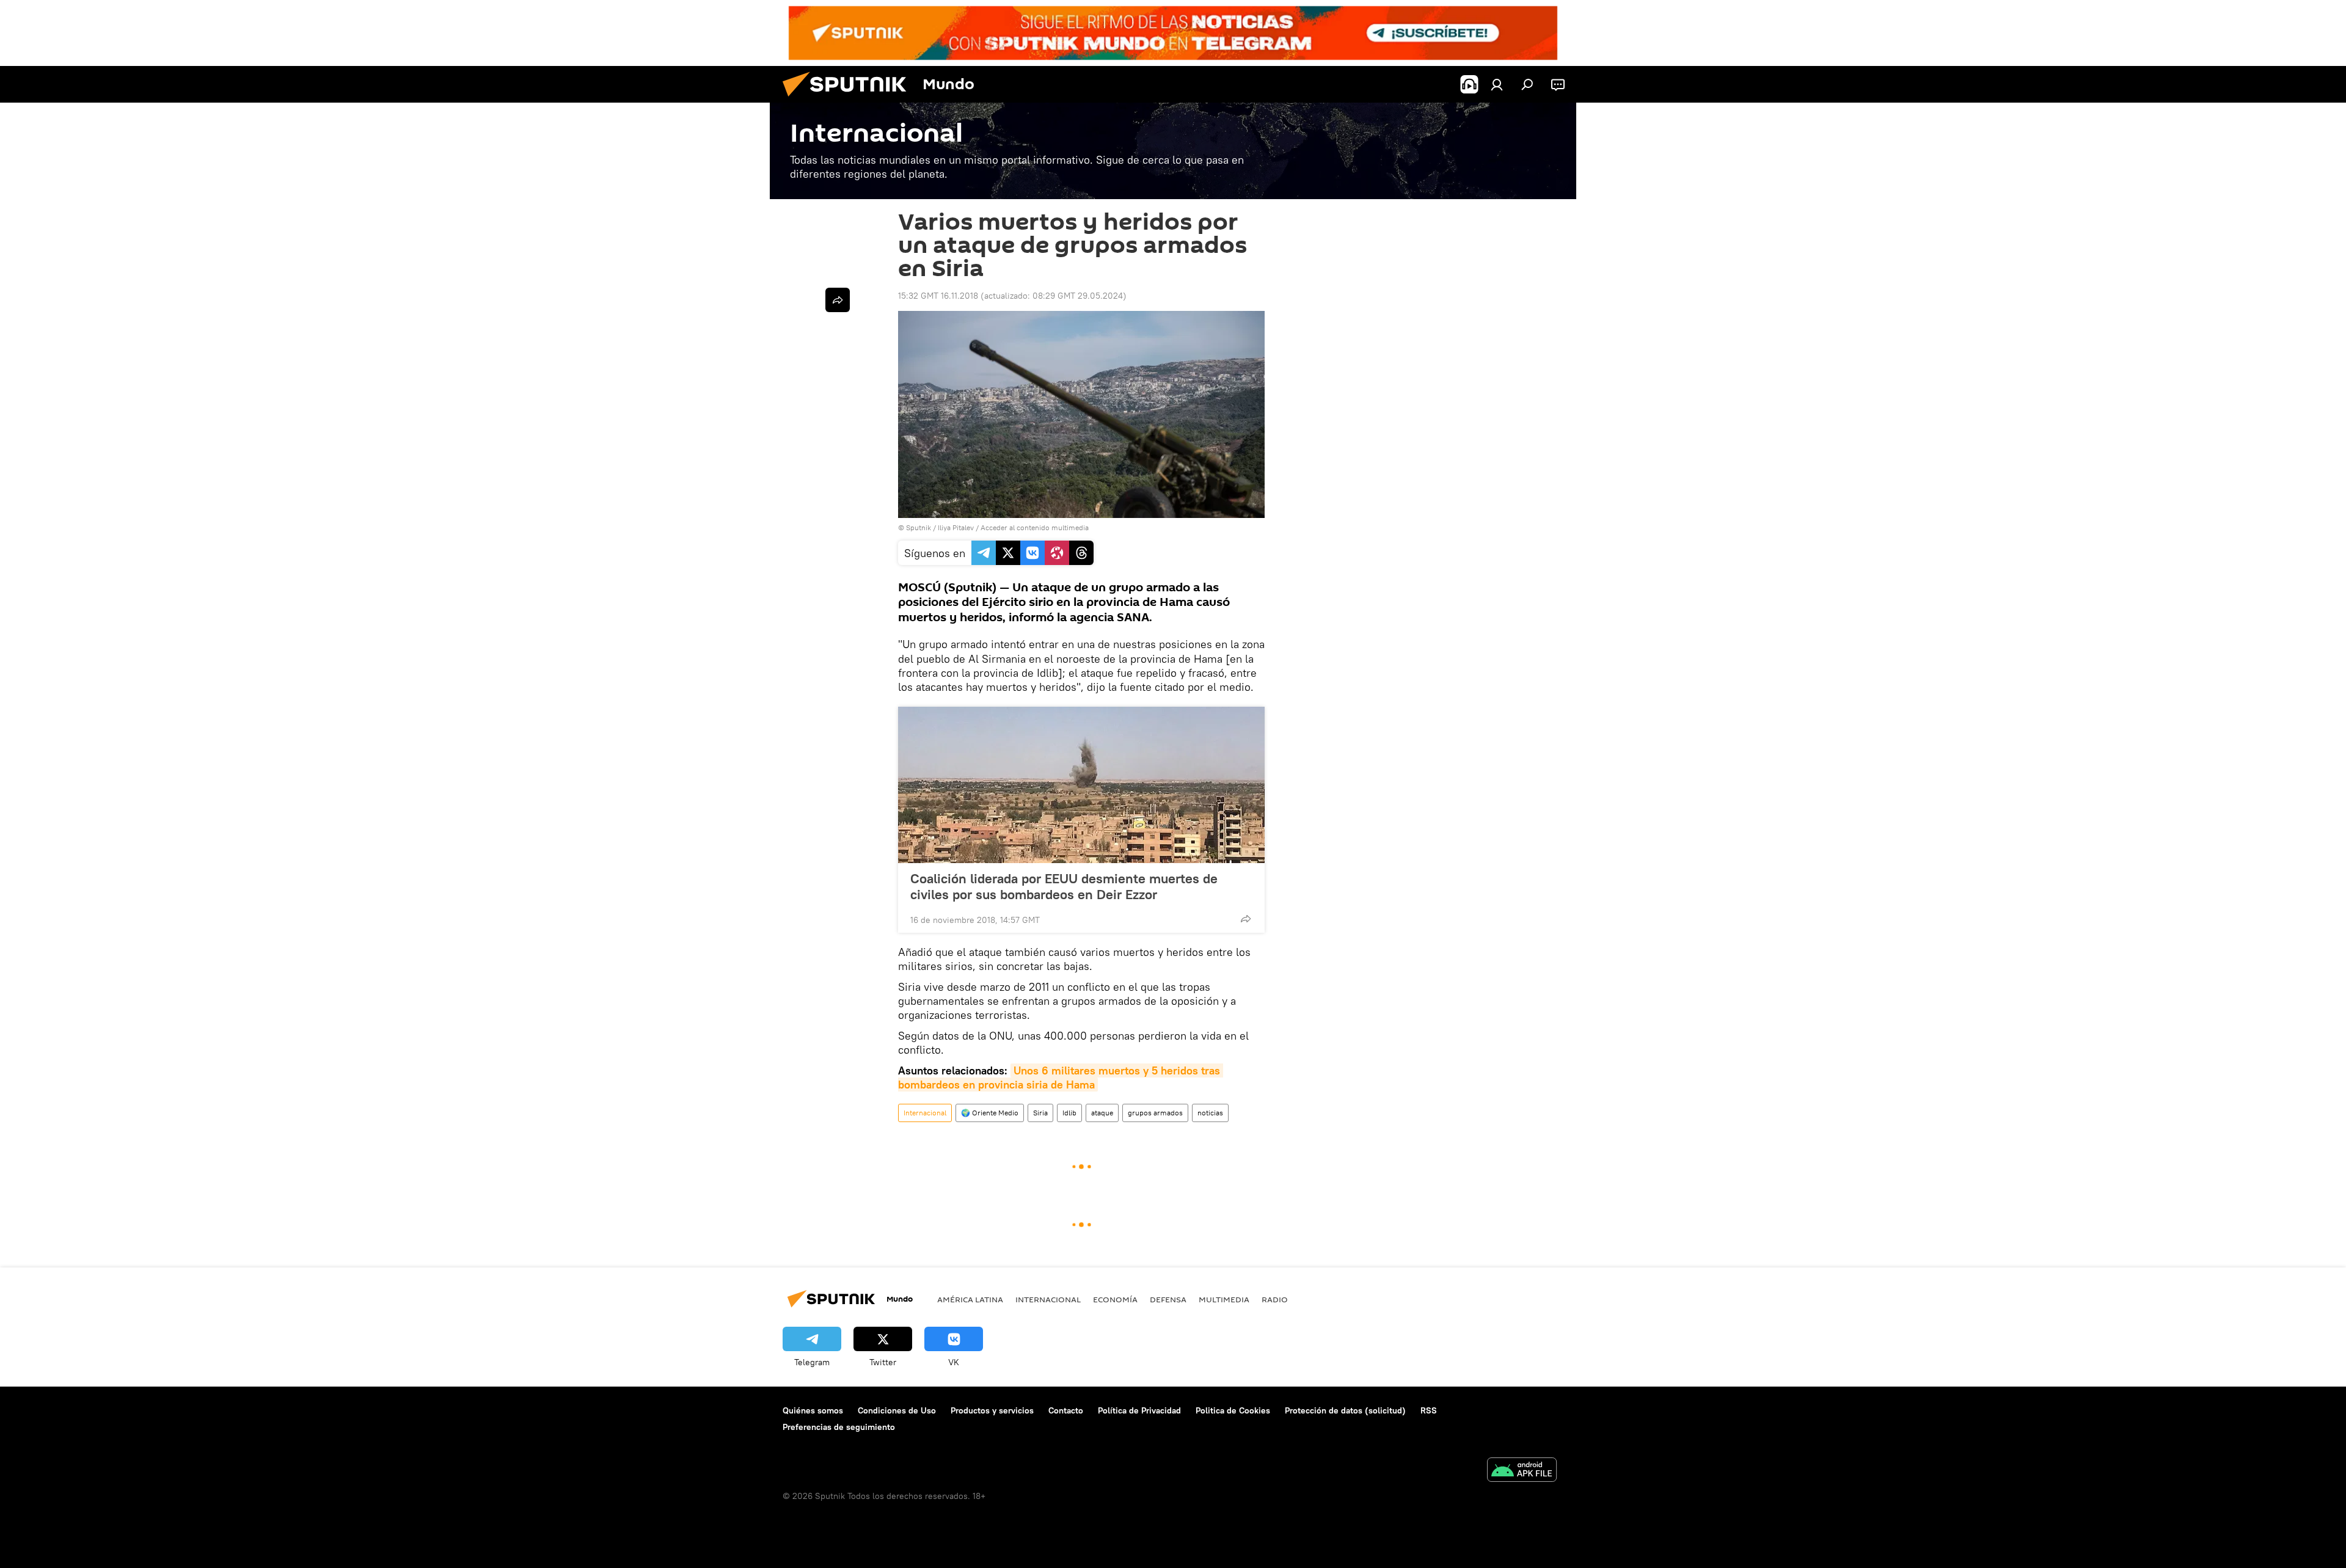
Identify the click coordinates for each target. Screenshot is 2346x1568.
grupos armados (1155, 1113)
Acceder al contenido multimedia (1035, 527)
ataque (1102, 1113)
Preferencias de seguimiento (839, 1427)
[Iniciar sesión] (1497, 84)
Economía (1115, 1299)
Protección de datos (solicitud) (1345, 1410)
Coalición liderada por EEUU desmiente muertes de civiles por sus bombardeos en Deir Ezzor (1064, 886)
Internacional (925, 1113)
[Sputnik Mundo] (849, 100)
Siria (1040, 1113)
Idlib (1069, 1113)
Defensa (1168, 1299)
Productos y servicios (992, 1410)
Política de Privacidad (1139, 1410)
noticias (1210, 1113)
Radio (1275, 1299)
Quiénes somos (813, 1410)
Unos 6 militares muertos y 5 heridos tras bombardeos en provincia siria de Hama (1061, 1078)
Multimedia (1224, 1299)
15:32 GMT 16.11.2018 (938, 296)
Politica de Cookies (1233, 1410)
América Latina (970, 1299)
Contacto (1066, 1410)
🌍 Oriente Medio (990, 1113)
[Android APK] (1522, 1471)
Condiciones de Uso (897, 1410)
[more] (1246, 919)
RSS (1429, 1410)
